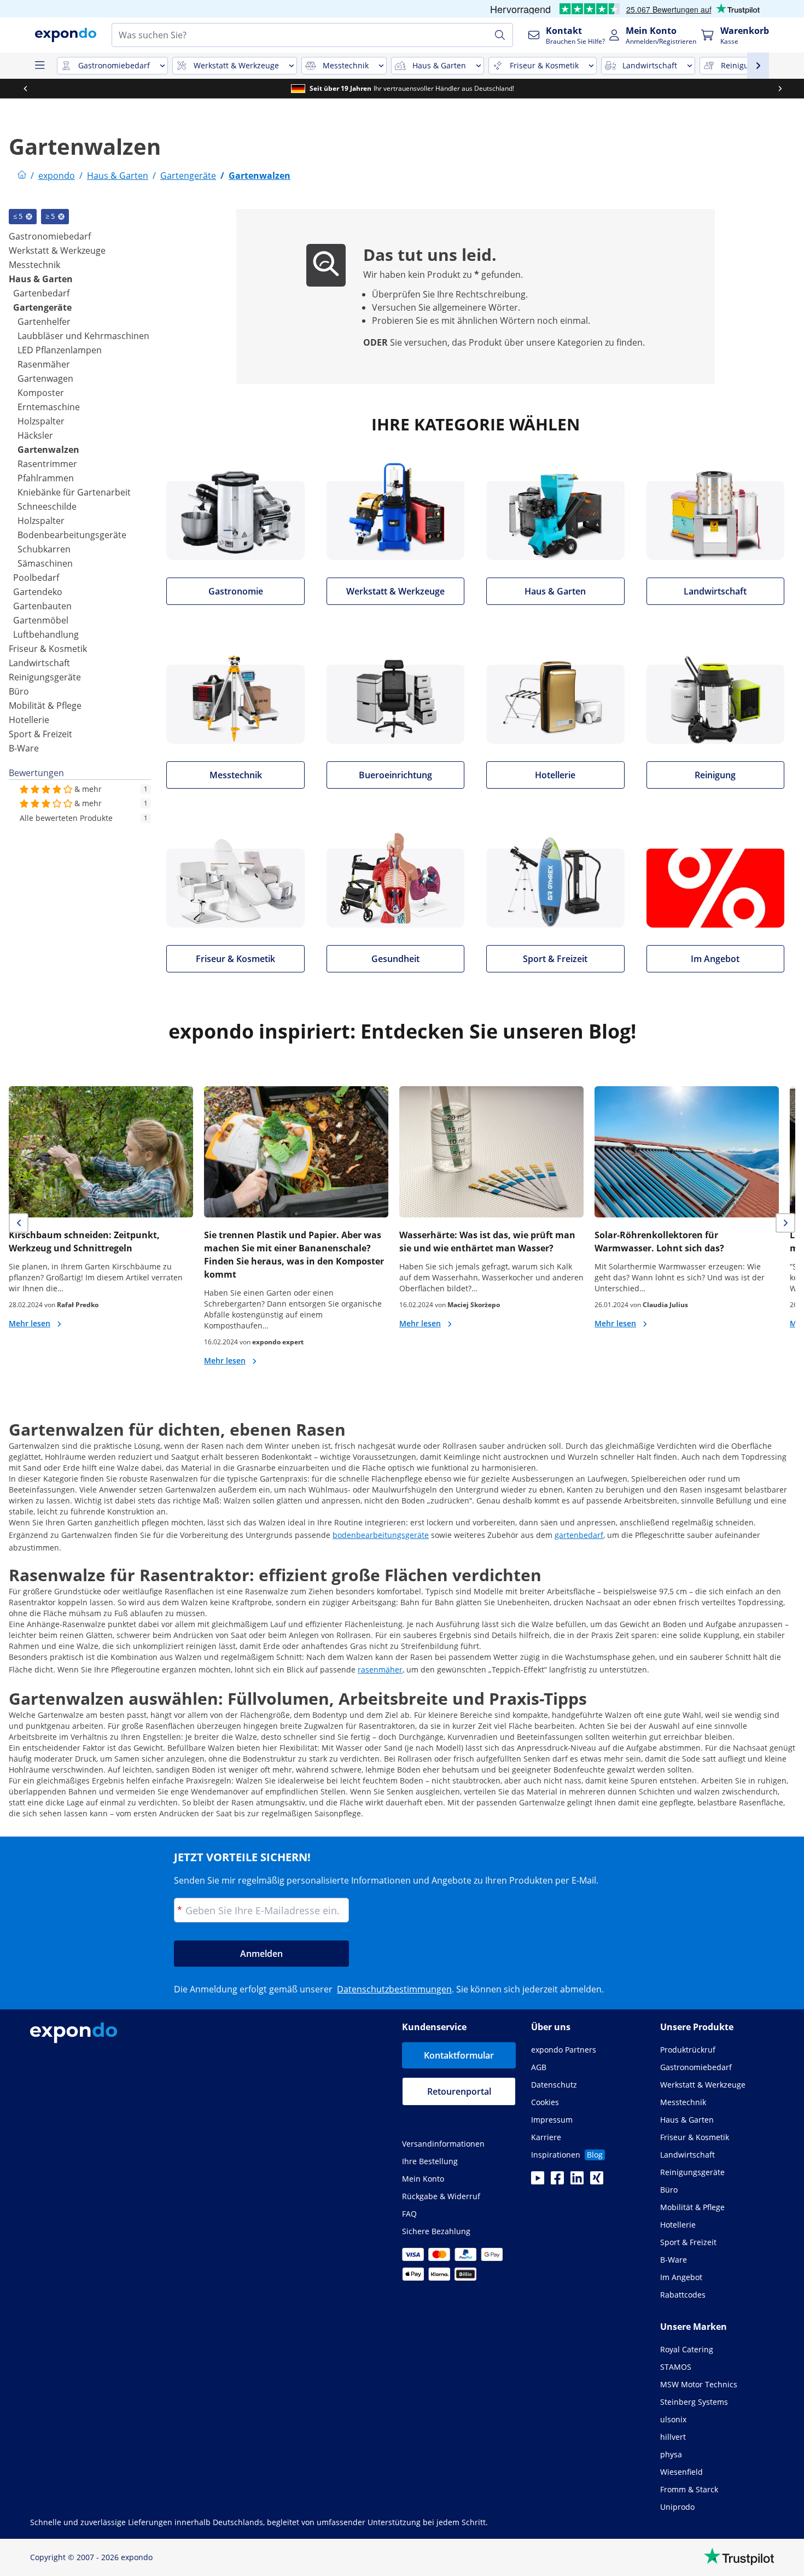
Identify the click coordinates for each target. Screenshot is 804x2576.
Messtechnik (34, 265)
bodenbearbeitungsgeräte (381, 1535)
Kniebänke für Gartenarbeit (74, 492)
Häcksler (35, 435)
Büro (19, 691)
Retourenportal (459, 2091)
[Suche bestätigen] (500, 35)
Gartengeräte (42, 307)
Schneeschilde (47, 506)
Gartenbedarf (41, 293)
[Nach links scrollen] (25, 89)
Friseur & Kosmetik (48, 649)
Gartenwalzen (48, 450)
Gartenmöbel (41, 620)
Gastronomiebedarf (50, 236)
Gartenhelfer (44, 322)
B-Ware (24, 748)
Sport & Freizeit (40, 734)
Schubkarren (44, 549)
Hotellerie (29, 720)
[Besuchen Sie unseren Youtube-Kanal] (538, 2181)
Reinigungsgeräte (45, 677)
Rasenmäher (44, 364)
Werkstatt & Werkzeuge (57, 250)
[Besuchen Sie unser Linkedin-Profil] (577, 2181)
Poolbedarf (36, 578)
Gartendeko (38, 592)
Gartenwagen (45, 378)
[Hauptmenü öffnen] (39, 66)
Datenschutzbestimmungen (394, 1989)
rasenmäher (380, 1669)
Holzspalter (41, 421)
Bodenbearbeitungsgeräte (72, 535)
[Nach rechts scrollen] (779, 89)
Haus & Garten (41, 279)
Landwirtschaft (39, 663)
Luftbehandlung (46, 634)
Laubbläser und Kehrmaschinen (83, 336)
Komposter (41, 393)
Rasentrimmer (47, 464)
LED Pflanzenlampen (60, 350)
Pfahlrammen (46, 478)
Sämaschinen (45, 563)
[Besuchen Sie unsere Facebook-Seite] (557, 2181)
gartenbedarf (579, 1535)
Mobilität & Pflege (45, 706)
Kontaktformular (459, 2055)
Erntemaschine (49, 407)
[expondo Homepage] (22, 176)
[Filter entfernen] (29, 217)
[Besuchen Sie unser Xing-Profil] (597, 2181)
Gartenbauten (42, 606)
